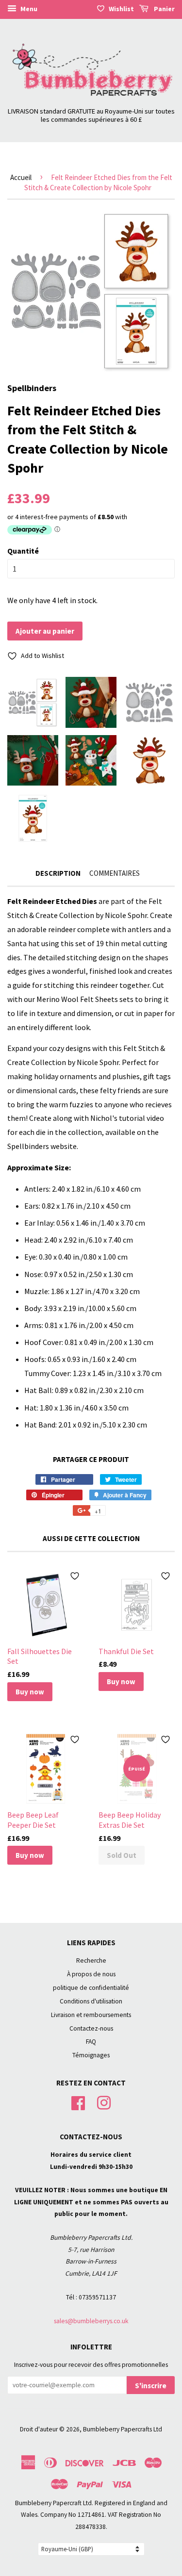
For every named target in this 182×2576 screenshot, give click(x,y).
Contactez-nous (91, 2028)
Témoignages (91, 2055)
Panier (164, 9)
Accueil (21, 177)
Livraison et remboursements (91, 2015)
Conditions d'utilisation (91, 2001)
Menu (28, 9)
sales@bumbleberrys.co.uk (91, 2321)
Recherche (91, 1961)
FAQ (91, 2042)
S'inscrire (151, 2386)
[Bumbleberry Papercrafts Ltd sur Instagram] (104, 2102)
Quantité (23, 551)
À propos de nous (91, 1974)
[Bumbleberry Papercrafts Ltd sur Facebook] (78, 2102)
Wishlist (121, 9)
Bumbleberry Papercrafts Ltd (123, 2429)
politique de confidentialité (91, 1988)
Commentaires (115, 873)
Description (58, 873)
